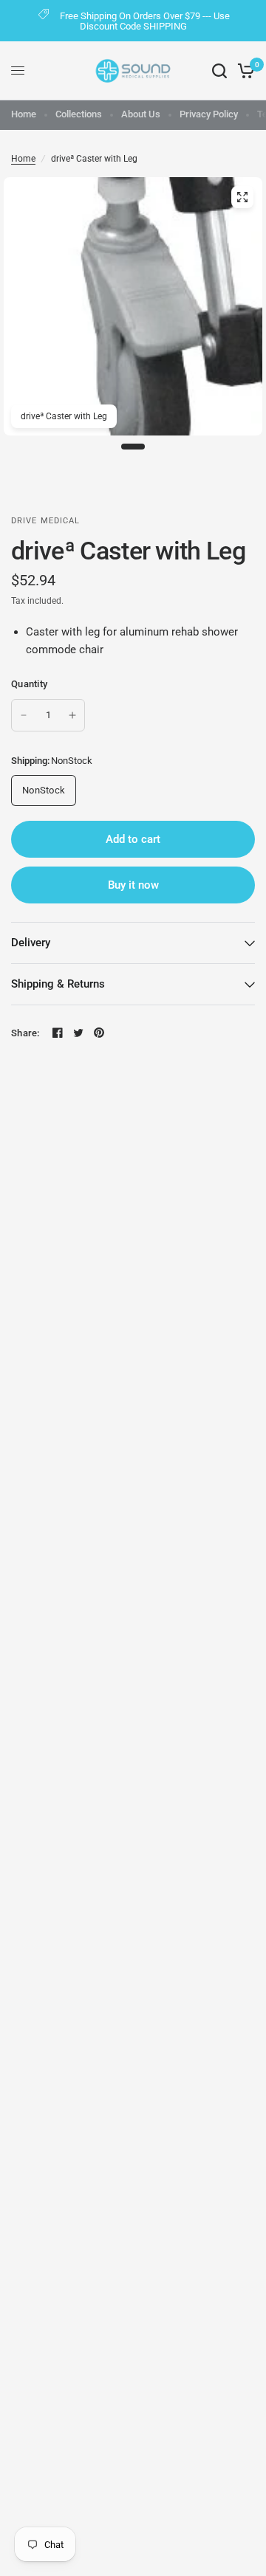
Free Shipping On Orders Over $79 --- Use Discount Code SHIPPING (145, 21)
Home (24, 114)
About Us (141, 114)
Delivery (31, 943)
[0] (243, 71)
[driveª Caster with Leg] (242, 197)
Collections (79, 114)
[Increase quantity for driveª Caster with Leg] (72, 715)
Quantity (29, 684)
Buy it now (133, 885)
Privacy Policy (209, 114)
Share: (25, 1033)
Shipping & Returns (58, 984)
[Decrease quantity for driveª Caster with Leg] (24, 715)
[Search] (219, 71)
